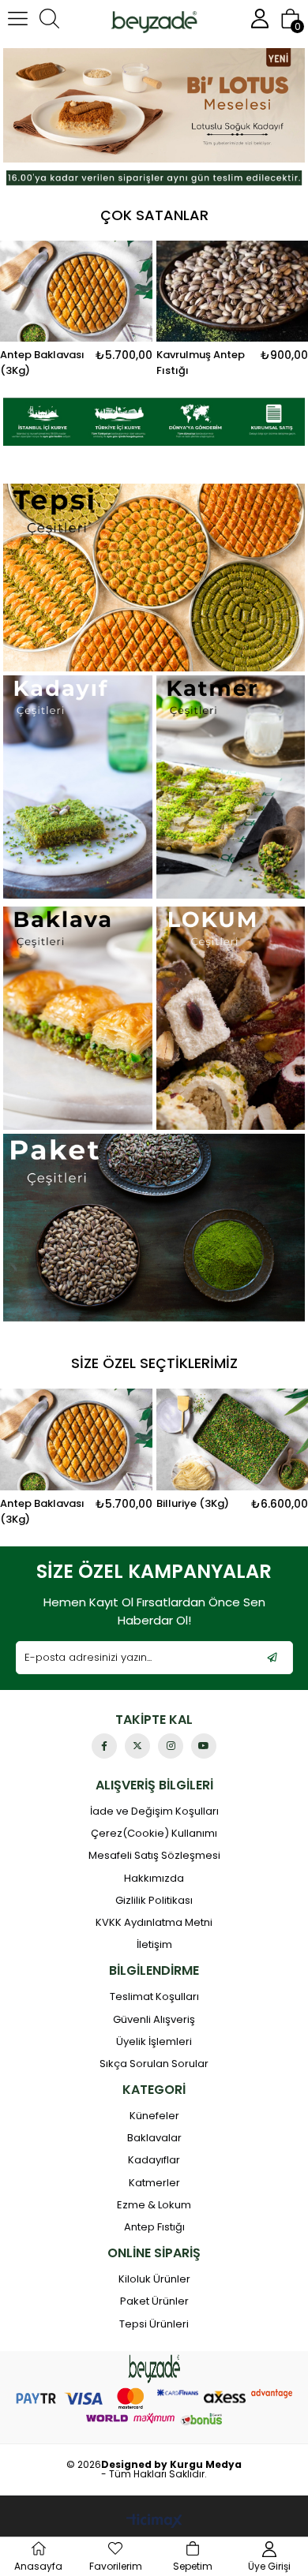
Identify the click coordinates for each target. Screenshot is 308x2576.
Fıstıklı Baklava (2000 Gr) (198, 363)
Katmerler (154, 2183)
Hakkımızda (154, 1879)
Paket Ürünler (154, 2301)
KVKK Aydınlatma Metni (154, 1923)
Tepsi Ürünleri (154, 2324)
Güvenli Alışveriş (154, 2020)
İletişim (154, 1945)
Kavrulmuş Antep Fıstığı (47, 363)
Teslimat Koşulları (154, 1997)
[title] (154, 105)
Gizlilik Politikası (154, 1901)
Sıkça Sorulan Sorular (154, 2064)
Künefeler (154, 2116)
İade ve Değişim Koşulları (154, 1811)
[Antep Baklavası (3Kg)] (76, 1439)
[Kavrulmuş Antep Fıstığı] (79, 292)
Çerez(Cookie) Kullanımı (154, 1834)
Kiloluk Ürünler (154, 2279)
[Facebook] (104, 1746)
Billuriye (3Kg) (193, 1503)
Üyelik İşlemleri (154, 2042)
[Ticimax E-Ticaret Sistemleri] (154, 2522)
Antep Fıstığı (154, 2227)
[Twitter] (137, 1746)
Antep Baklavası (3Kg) (42, 1511)
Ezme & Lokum (154, 2205)
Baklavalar (154, 2138)
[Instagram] (171, 1746)
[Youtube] (204, 1746)
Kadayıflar (154, 2160)
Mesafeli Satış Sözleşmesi (154, 1856)
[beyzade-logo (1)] (154, 2369)
